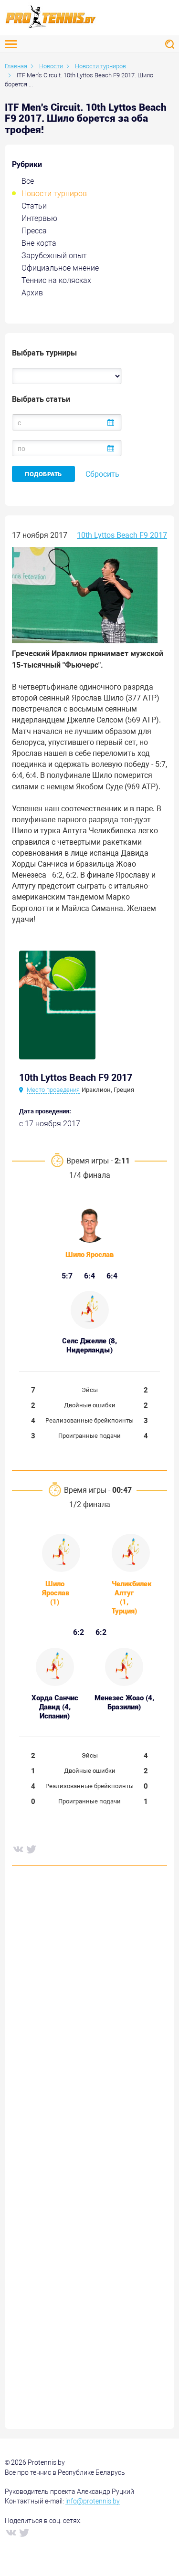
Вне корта (39, 243)
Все (28, 181)
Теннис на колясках (56, 280)
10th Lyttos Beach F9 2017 (122, 535)
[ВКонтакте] (18, 1849)
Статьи (34, 206)
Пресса (34, 231)
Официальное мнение (60, 268)
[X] (31, 1849)
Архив (32, 293)
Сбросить (102, 474)
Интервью (39, 218)
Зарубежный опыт (54, 256)
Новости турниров (54, 194)
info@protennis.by (93, 2501)
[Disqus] (89, 2019)
